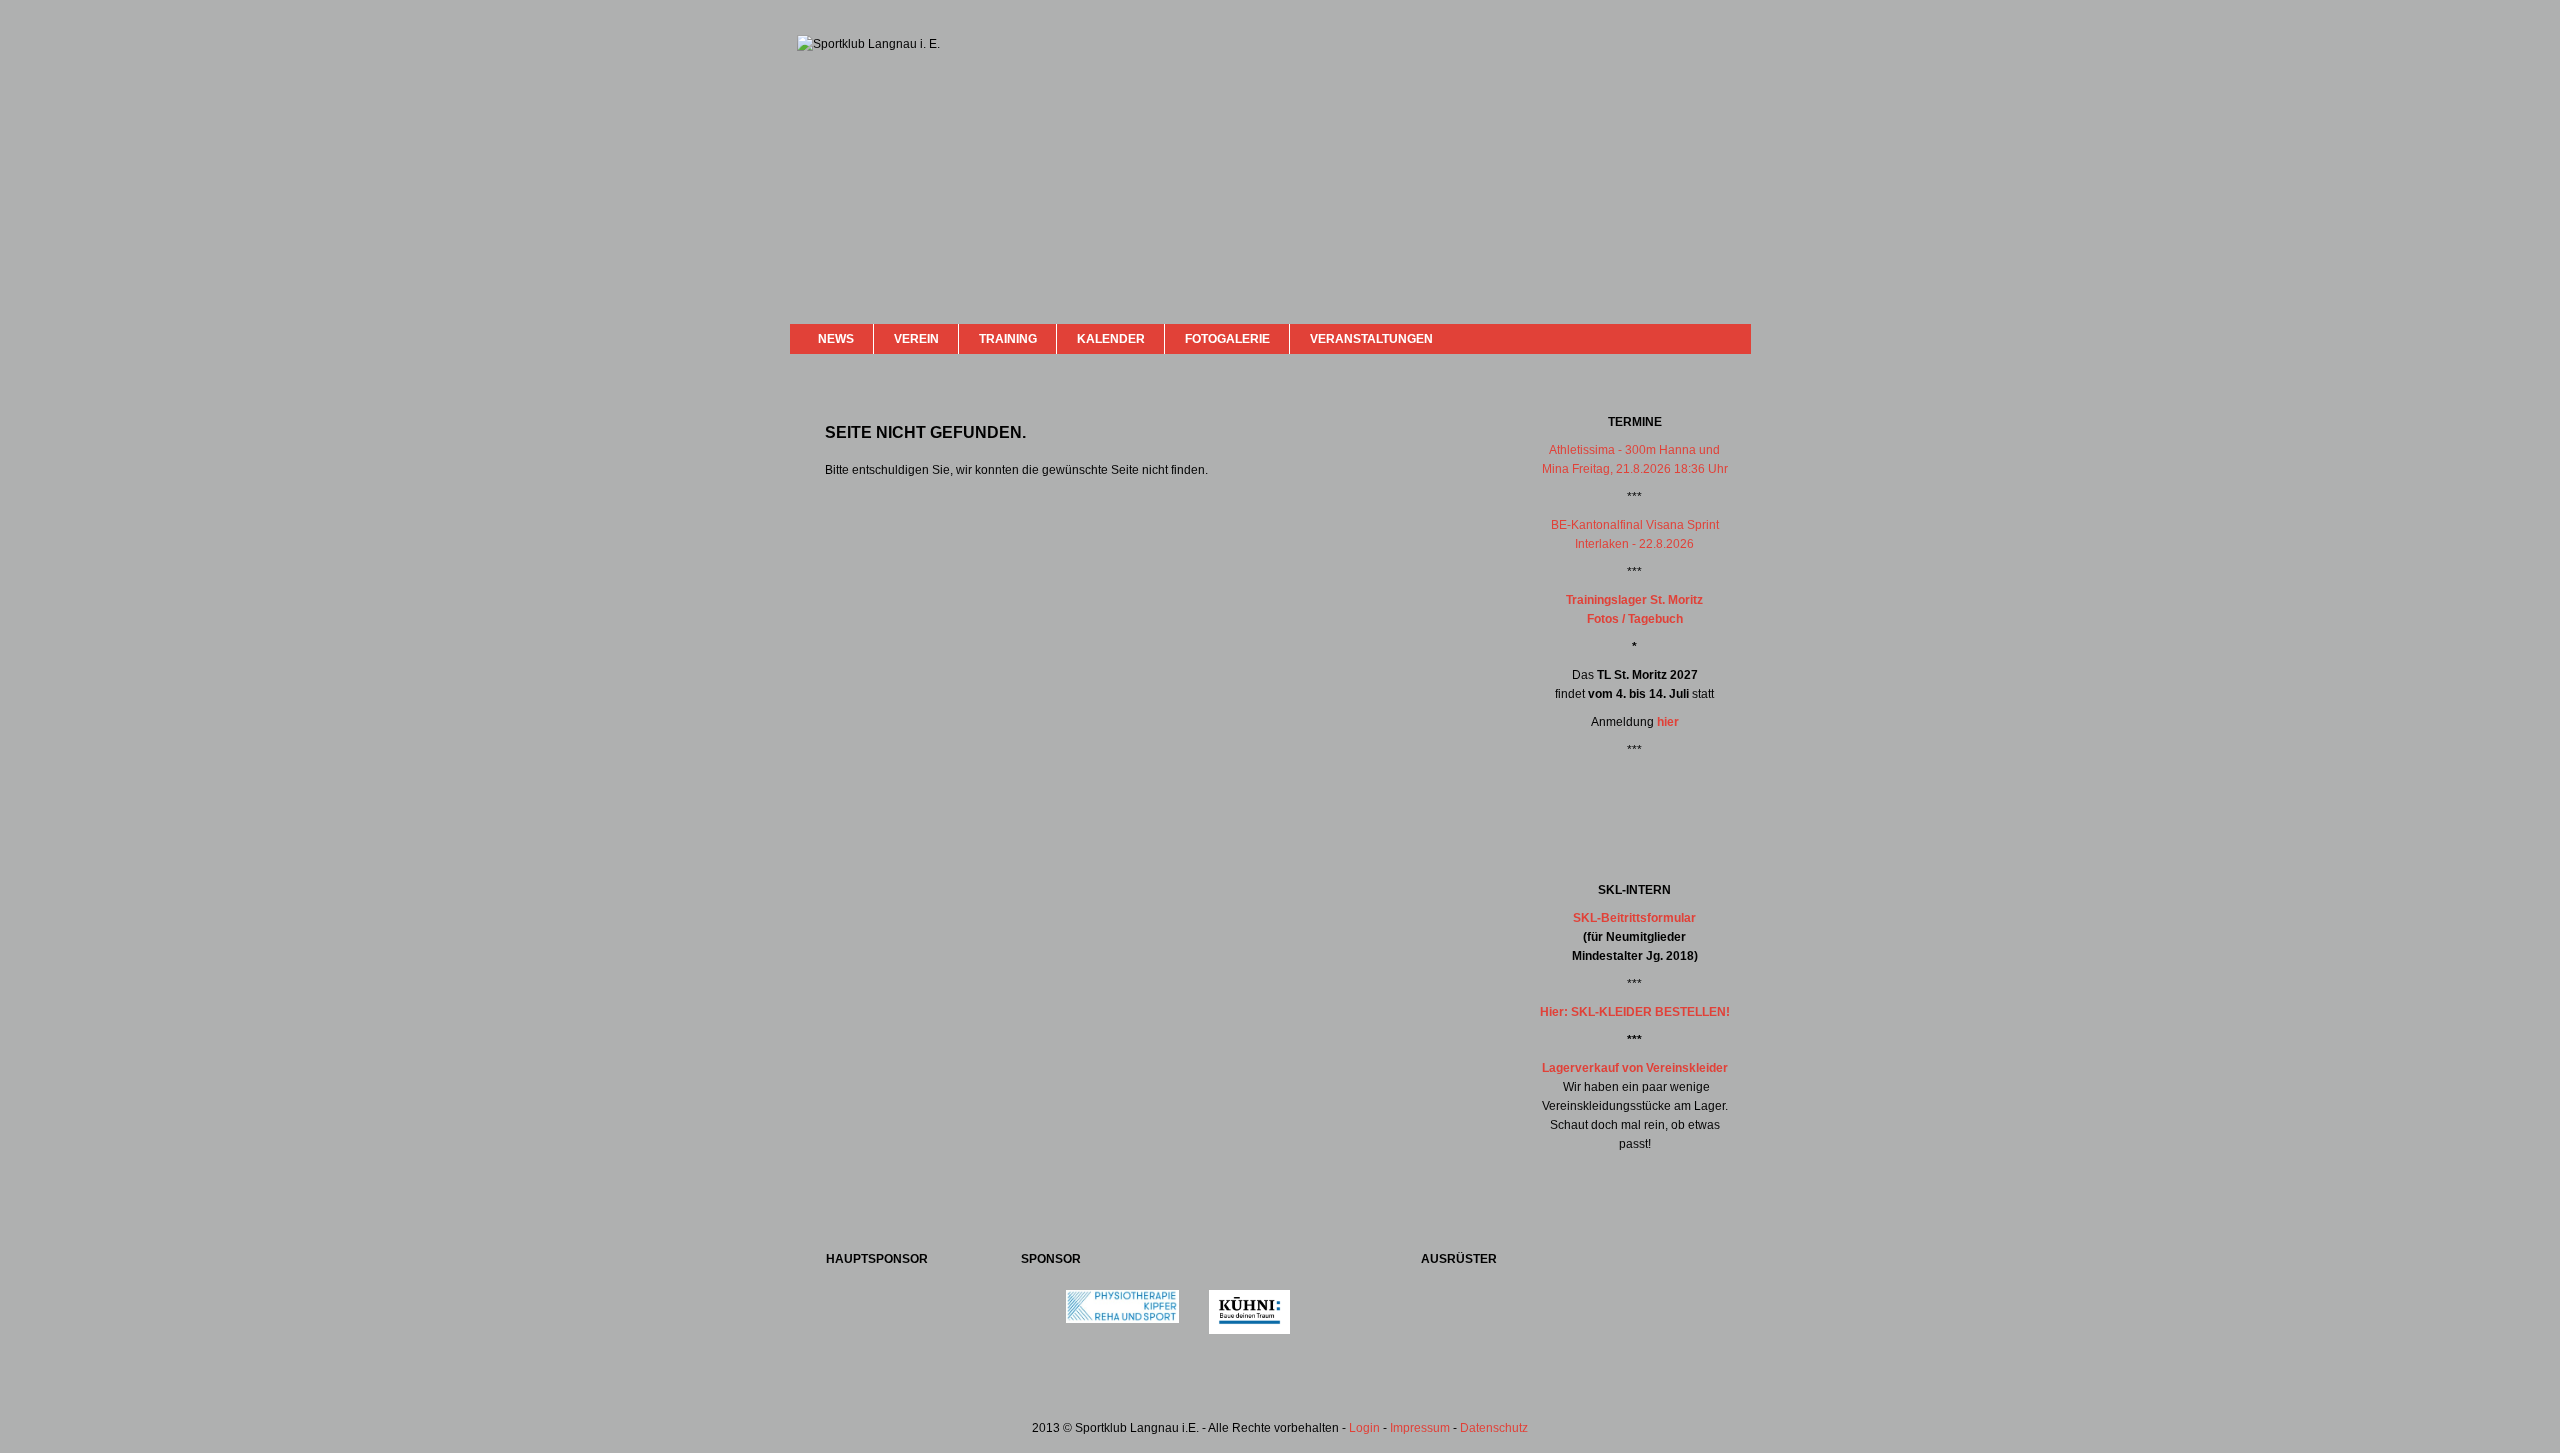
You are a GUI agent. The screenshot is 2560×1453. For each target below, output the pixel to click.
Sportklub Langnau (837, 108)
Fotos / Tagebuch (1635, 619)
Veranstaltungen (1371, 339)
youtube (1702, 337)
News (836, 339)
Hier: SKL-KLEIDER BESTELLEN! (1635, 1012)
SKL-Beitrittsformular (1634, 918)
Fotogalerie (1227, 339)
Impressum (1420, 1428)
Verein (916, 339)
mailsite (1728, 338)
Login (1364, 1428)
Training (1008, 339)
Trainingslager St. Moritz (1634, 600)
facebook (1682, 336)
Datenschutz (1494, 1428)
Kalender (1111, 339)
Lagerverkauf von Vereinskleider (1635, 1068)
